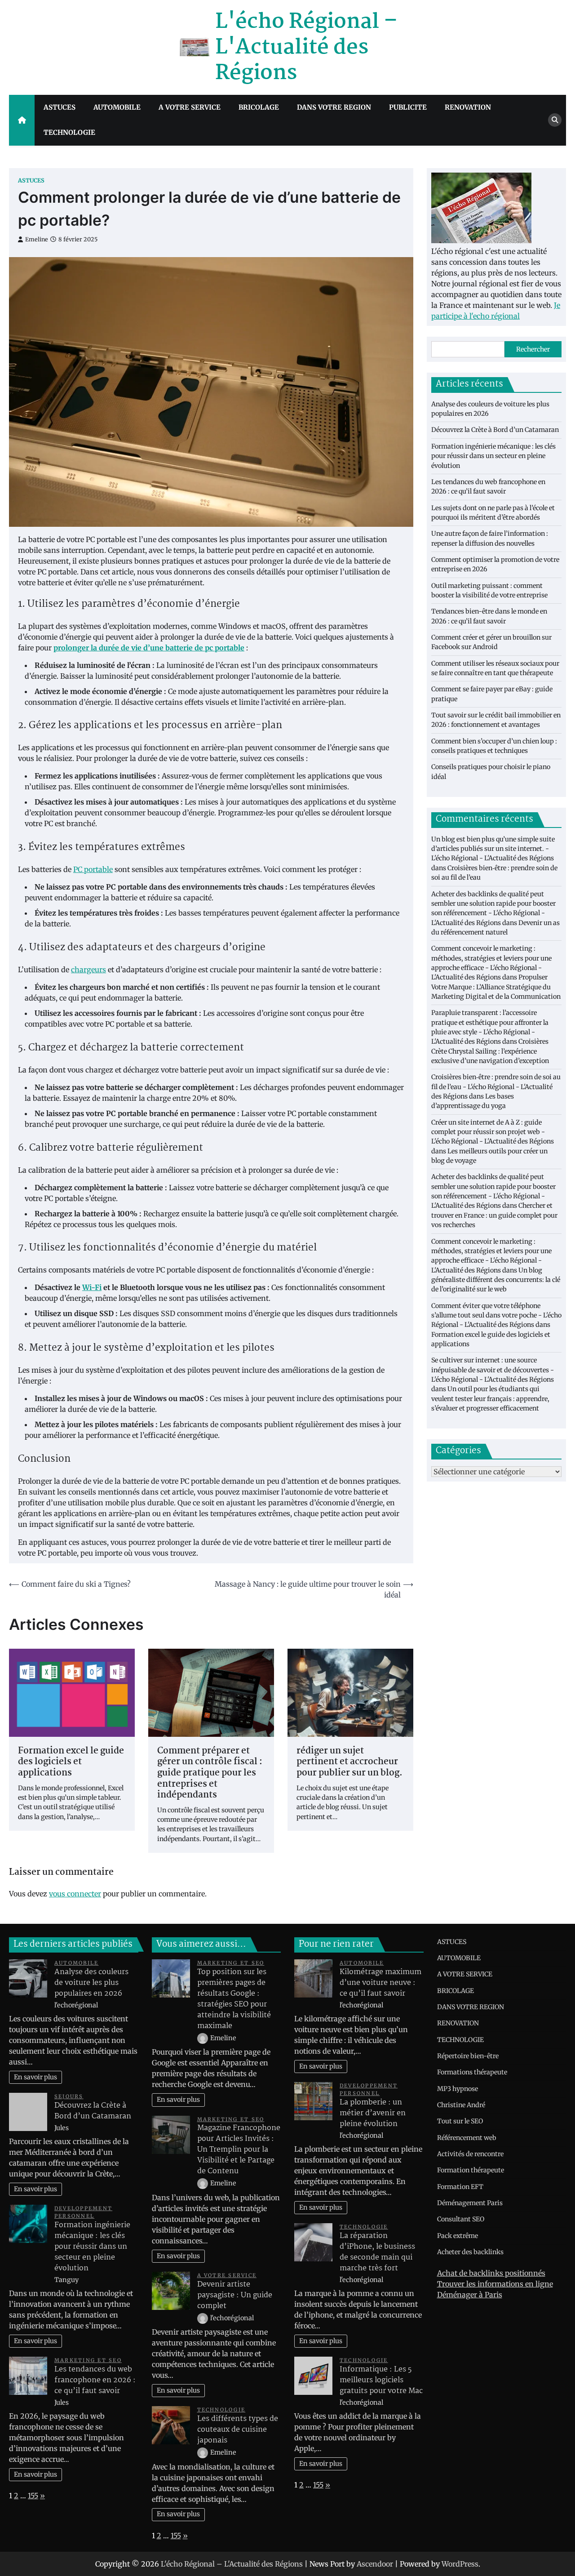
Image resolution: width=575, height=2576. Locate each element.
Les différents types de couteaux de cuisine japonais (238, 2430)
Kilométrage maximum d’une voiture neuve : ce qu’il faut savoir (380, 1983)
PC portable (93, 869)
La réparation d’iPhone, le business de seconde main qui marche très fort (377, 2252)
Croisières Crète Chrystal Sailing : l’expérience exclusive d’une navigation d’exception (490, 1051)
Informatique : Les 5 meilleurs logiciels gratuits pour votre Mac (381, 2380)
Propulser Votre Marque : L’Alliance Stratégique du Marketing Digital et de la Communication (496, 987)
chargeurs (88, 970)
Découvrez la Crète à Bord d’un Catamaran (495, 430)
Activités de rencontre (470, 2154)
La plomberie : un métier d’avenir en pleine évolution (373, 2113)
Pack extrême (458, 2236)
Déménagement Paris (470, 2203)
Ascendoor (375, 2564)
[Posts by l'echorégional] (203, 2318)
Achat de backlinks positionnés (491, 2273)
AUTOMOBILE (117, 107)
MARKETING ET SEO (88, 2360)
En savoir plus (35, 2077)
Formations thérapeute (472, 2072)
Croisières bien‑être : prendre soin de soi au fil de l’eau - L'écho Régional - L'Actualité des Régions (496, 1087)
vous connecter (75, 1894)
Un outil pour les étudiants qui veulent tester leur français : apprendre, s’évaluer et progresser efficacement (490, 1399)
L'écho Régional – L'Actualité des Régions (306, 48)
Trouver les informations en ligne (495, 2284)
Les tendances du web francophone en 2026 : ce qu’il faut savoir (95, 2380)
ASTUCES (60, 107)
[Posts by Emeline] (203, 2038)
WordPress (460, 2564)
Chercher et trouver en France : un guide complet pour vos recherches (494, 1215)
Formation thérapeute (471, 2170)
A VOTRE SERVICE (190, 107)
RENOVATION (468, 107)
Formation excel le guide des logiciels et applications (71, 1762)
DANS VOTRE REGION (334, 107)
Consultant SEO (461, 2219)
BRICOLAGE (259, 107)
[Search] (555, 120)
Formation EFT (460, 2187)
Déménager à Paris (470, 2295)
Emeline (37, 239)
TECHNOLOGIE (69, 132)
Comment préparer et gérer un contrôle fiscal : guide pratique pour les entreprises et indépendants (210, 1773)
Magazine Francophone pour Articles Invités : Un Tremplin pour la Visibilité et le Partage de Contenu (239, 2150)
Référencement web (467, 2138)
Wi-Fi (92, 1287)
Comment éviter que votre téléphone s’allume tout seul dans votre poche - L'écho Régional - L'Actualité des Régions (496, 1315)
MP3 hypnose (458, 2089)
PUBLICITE (408, 107)
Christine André (461, 2105)
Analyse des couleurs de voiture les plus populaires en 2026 (91, 1983)
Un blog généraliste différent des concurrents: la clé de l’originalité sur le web (496, 1279)
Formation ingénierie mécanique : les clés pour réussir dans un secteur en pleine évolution (493, 456)
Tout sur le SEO (460, 2121)
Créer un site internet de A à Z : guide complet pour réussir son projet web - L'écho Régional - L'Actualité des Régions (493, 1132)
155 (33, 2496)
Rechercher (533, 349)
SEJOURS (69, 2096)
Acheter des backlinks (470, 2252)
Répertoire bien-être (468, 2056)
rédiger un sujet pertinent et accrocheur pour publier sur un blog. (349, 1762)
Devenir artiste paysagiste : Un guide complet (235, 2295)
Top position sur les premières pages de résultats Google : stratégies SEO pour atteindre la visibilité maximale (234, 1999)
